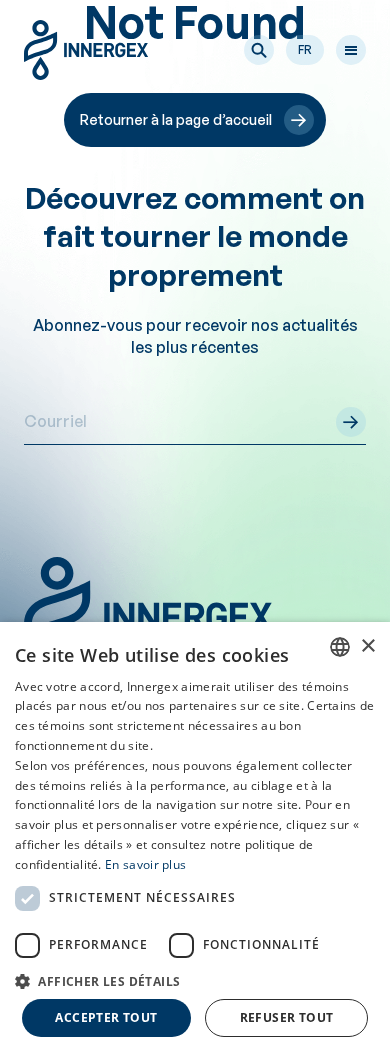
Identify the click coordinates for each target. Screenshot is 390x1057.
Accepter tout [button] (106, 1017)
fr (305, 49)
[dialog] (195, 839)
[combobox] (340, 647)
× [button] (367, 646)
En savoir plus (145, 864)
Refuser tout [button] (287, 1017)
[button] (259, 50)
